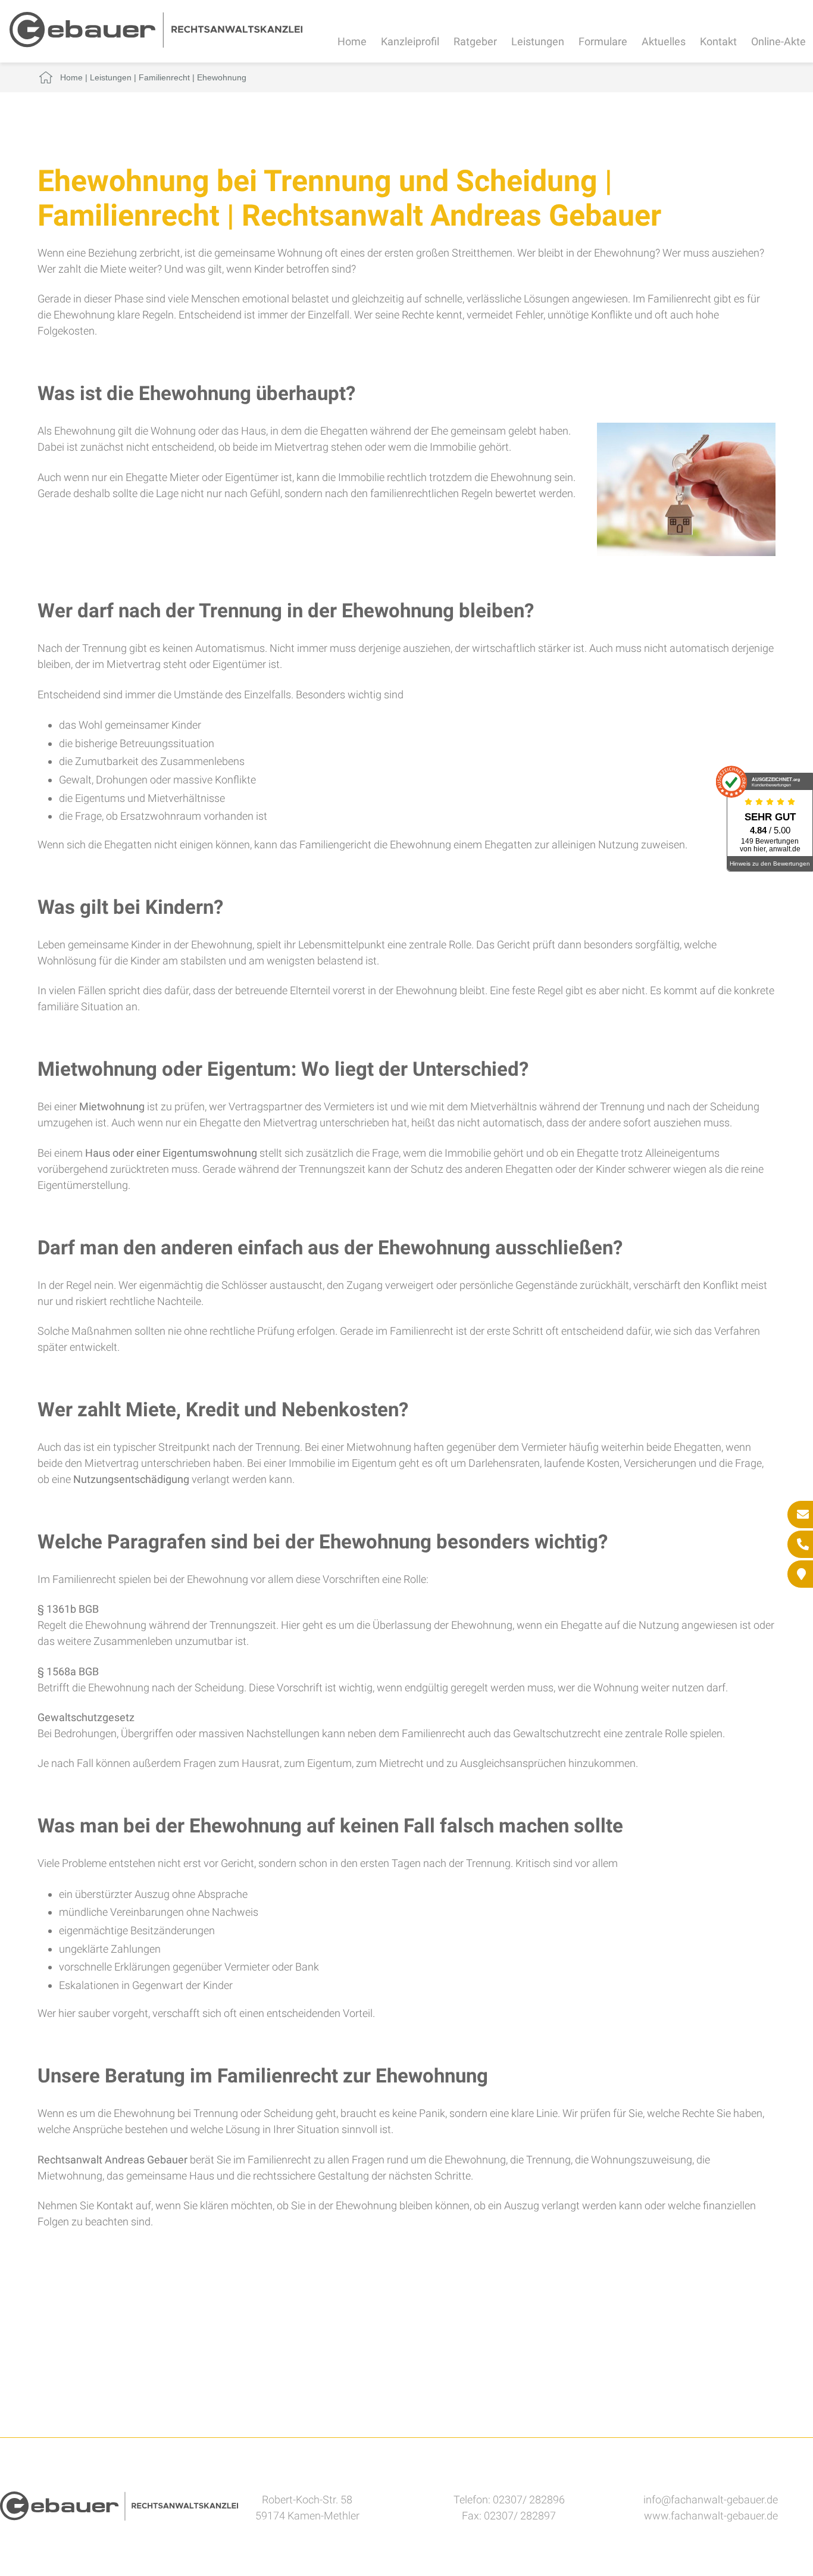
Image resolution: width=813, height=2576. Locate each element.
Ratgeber (475, 41)
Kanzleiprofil (410, 41)
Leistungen (538, 41)
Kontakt (718, 41)
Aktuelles (664, 41)
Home (352, 41)
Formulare (603, 41)
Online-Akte (778, 41)
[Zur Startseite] (156, 44)
